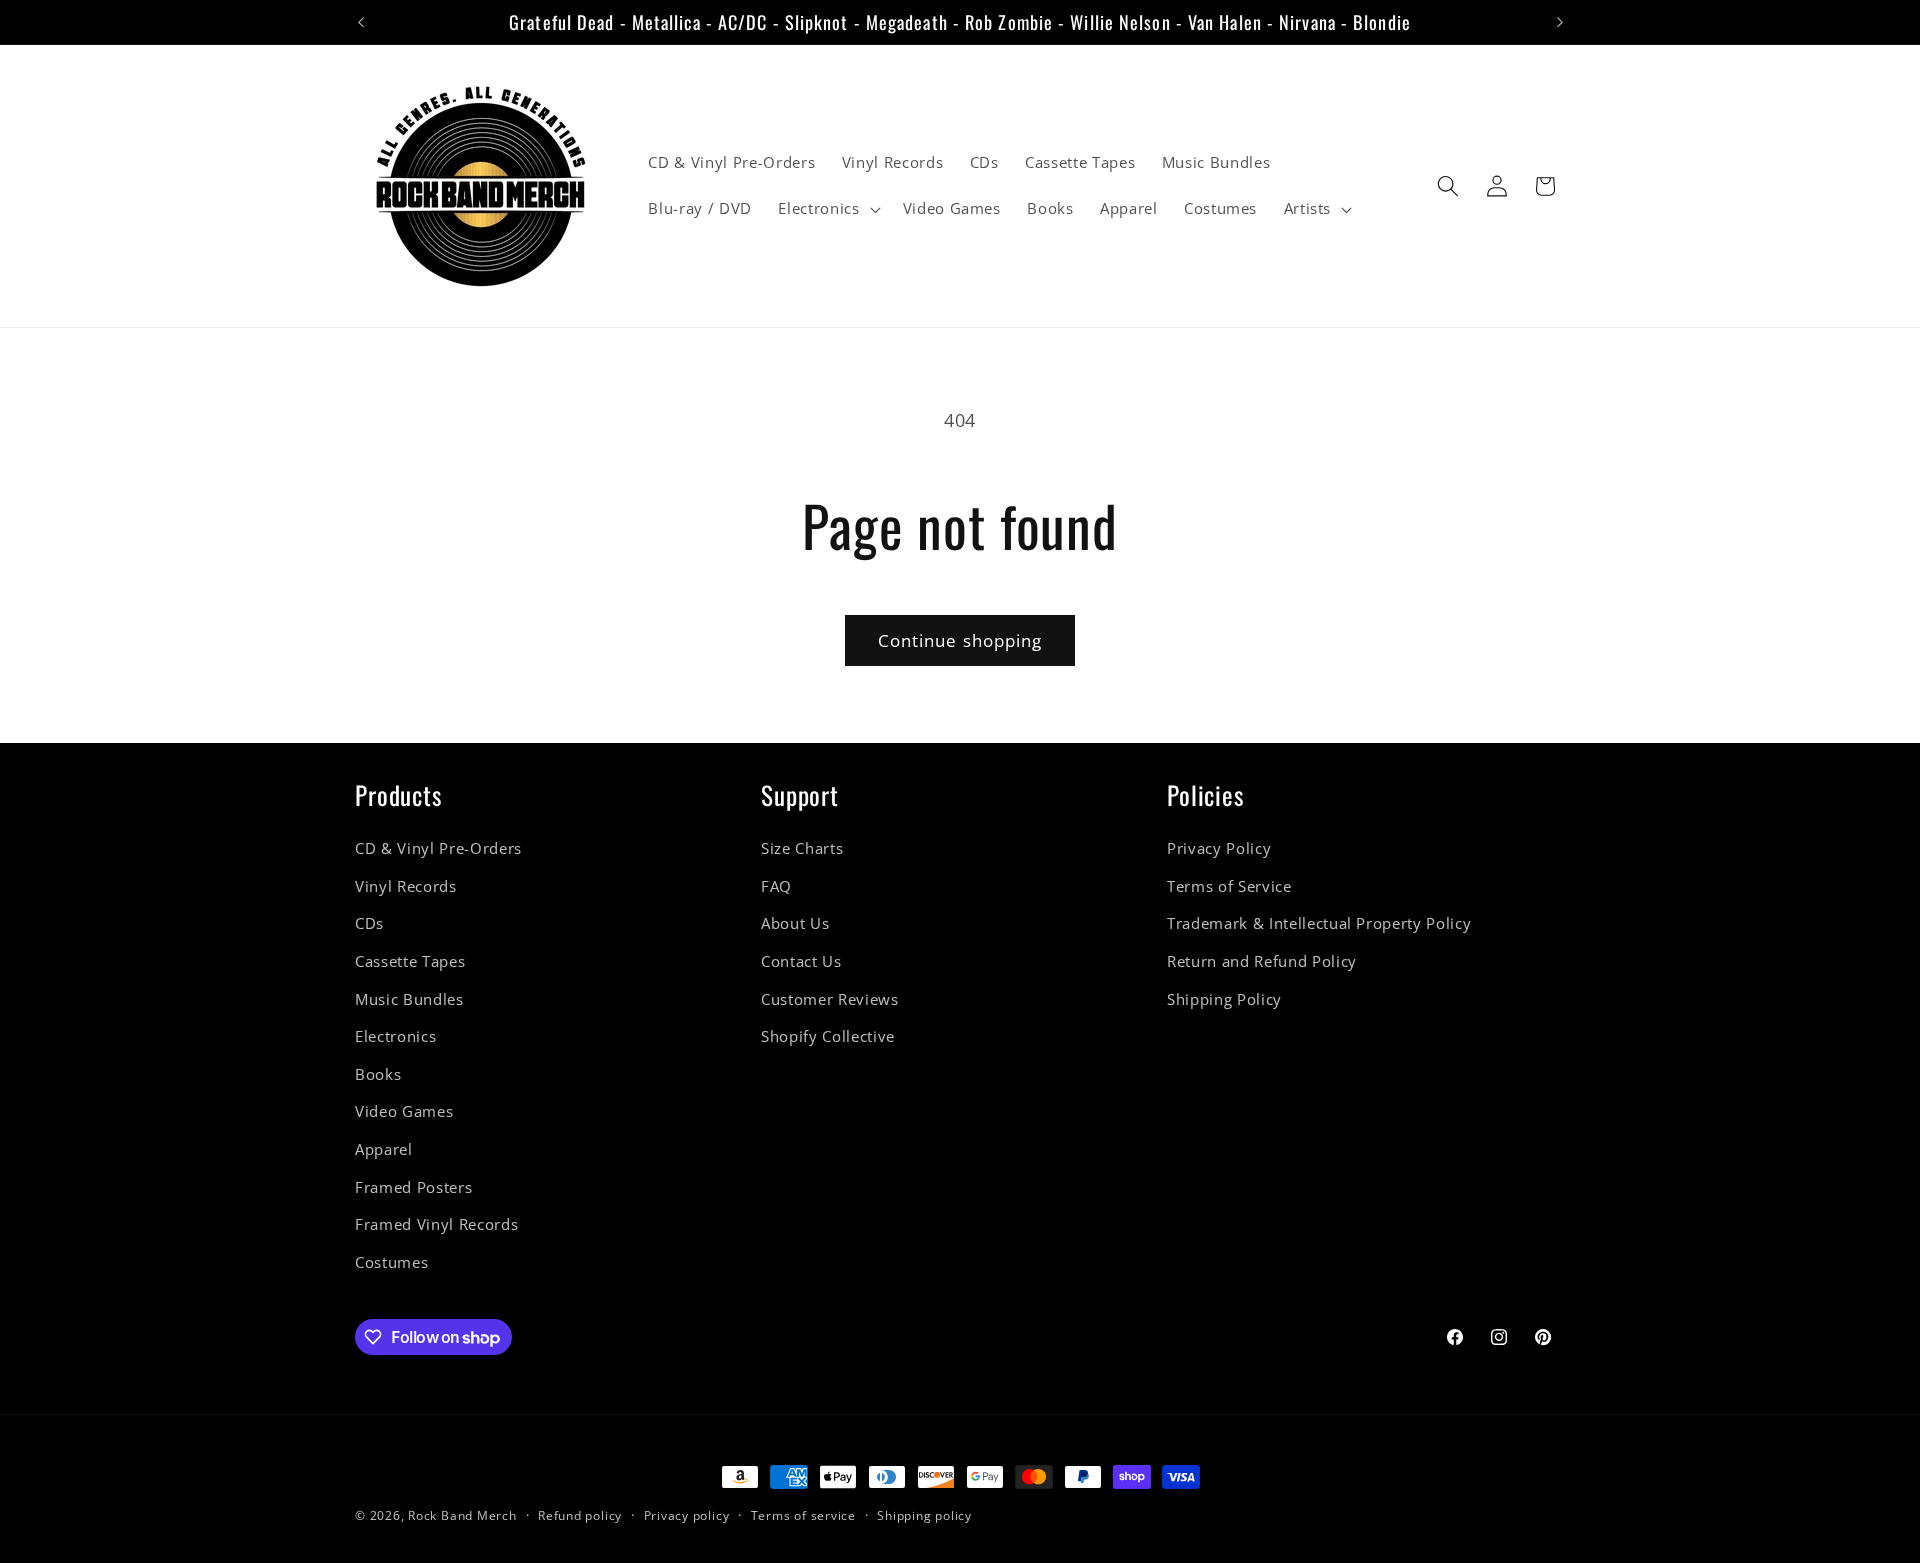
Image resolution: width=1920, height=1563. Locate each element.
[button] (827, 209)
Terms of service (803, 1515)
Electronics (395, 1036)
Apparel (384, 1149)
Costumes (391, 1262)
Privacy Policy (1219, 848)
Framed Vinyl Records (436, 1225)
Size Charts (802, 848)
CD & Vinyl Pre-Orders (438, 848)
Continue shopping (960, 640)
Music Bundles (409, 999)
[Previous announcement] (361, 22)
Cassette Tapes (410, 961)
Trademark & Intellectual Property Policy (1319, 924)
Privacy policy (687, 1515)
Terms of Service (1229, 886)
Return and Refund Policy (1262, 961)
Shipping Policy (1224, 999)
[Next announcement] (1560, 22)
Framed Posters (413, 1187)
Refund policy (580, 1515)
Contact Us (801, 961)
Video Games (404, 1112)
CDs (369, 924)
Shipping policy (924, 1515)
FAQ (776, 886)
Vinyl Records (406, 886)
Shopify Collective (828, 1036)
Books (378, 1074)
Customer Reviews (830, 999)
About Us (795, 924)
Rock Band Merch (462, 1515)
